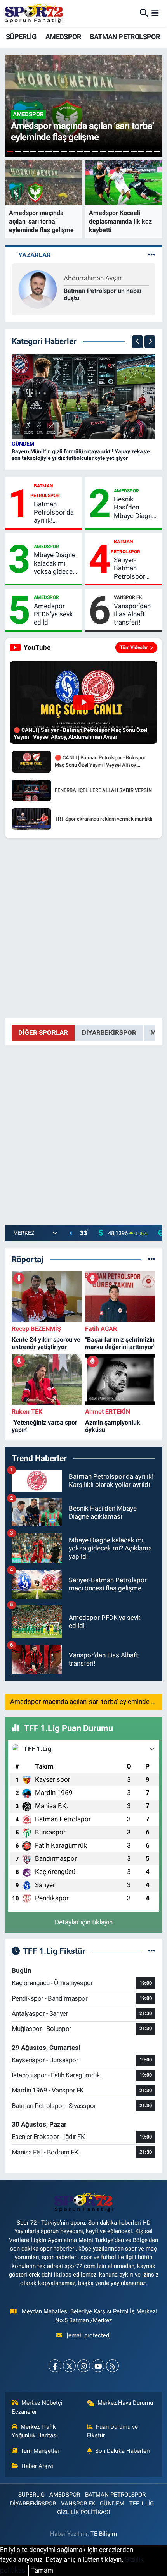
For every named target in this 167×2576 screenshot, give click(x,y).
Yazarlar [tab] (35, 255)
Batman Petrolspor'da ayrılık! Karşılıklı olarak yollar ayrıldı (56, 513)
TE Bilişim (104, 2534)
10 (80, 152)
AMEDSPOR (63, 37)
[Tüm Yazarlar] (152, 255)
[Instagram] (84, 2366)
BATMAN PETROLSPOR (125, 37)
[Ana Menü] (155, 13)
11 (87, 152)
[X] (69, 2366)
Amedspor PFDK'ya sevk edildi (53, 614)
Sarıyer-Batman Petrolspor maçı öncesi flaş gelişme (132, 568)
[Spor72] (34, 13)
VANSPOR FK (128, 597)
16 (126, 152)
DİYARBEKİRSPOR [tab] (109, 1032)
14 (111, 152)
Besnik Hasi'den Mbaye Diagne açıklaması (135, 508)
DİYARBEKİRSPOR (33, 2504)
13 (103, 152)
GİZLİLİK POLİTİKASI (83, 2512)
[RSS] (112, 2366)
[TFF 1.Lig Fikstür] (152, 1951)
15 (118, 152)
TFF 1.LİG (142, 2504)
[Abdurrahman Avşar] (38, 289)
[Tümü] (152, 1259)
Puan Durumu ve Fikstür (113, 2431)
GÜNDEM (23, 444)
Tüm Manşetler (40, 2451)
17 (134, 152)
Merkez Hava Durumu (125, 2403)
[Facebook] (55, 2366)
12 (95, 152)
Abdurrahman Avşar (93, 278)
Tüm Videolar (134, 647)
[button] (137, 342)
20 (157, 152)
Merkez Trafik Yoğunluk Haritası (35, 2431)
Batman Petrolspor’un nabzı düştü (103, 294)
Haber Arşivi (37, 2466)
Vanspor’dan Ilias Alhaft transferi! (132, 614)
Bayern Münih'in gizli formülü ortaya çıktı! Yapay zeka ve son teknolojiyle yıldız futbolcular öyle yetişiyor (81, 455)
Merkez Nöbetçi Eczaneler (37, 2407)
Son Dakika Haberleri (123, 2451)
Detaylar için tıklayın (84, 1922)
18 (141, 152)
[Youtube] (98, 2366)
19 (149, 152)
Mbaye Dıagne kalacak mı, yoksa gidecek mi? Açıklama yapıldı (55, 563)
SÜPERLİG (21, 37)
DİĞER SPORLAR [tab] (43, 1032)
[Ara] (144, 13)
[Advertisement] (83, 928)
